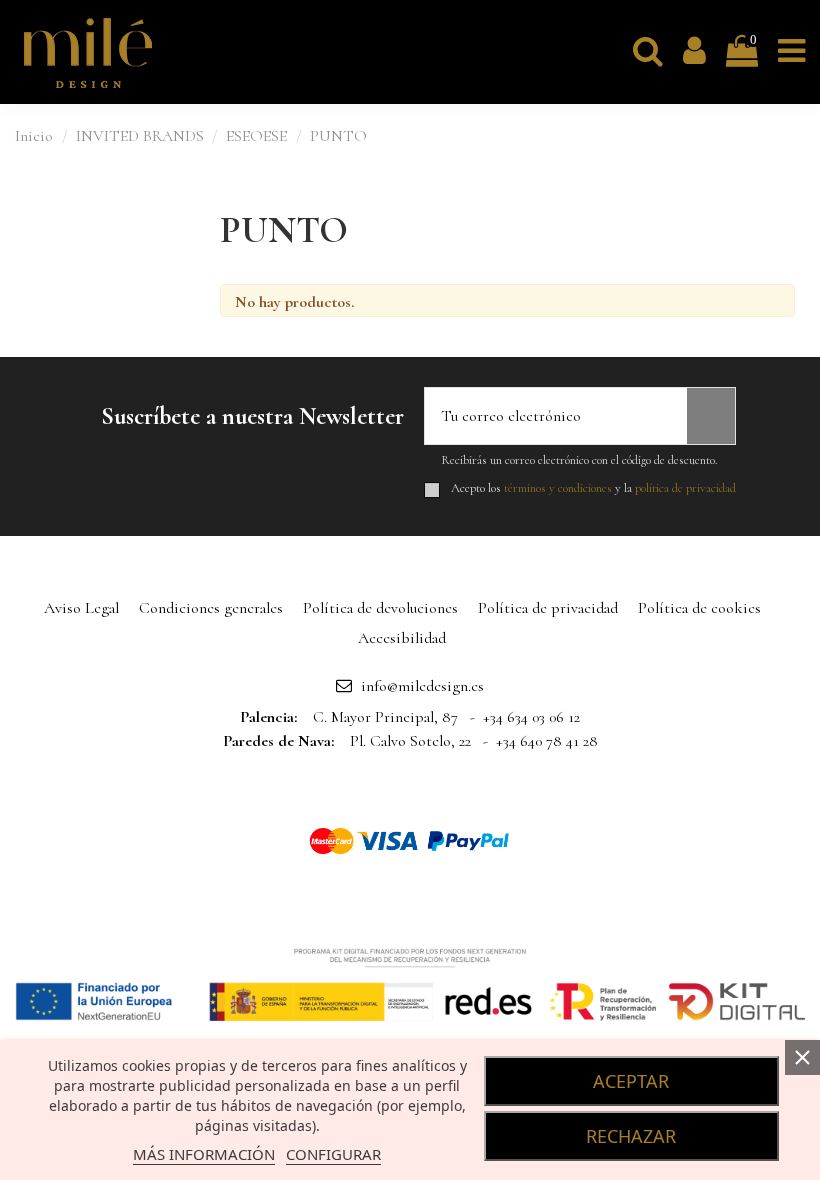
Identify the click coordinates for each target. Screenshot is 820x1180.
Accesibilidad (402, 638)
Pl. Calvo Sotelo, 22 (410, 741)
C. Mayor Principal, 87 (385, 717)
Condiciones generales (211, 608)
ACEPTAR (631, 1081)
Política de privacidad (548, 608)
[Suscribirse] (711, 416)
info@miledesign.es (422, 686)
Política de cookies (699, 608)
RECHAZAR (631, 1136)
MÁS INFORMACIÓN (204, 1154)
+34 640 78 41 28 (547, 741)
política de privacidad (685, 488)
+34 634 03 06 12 (531, 717)
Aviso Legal (81, 608)
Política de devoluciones (380, 608)
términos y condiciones (558, 488)
